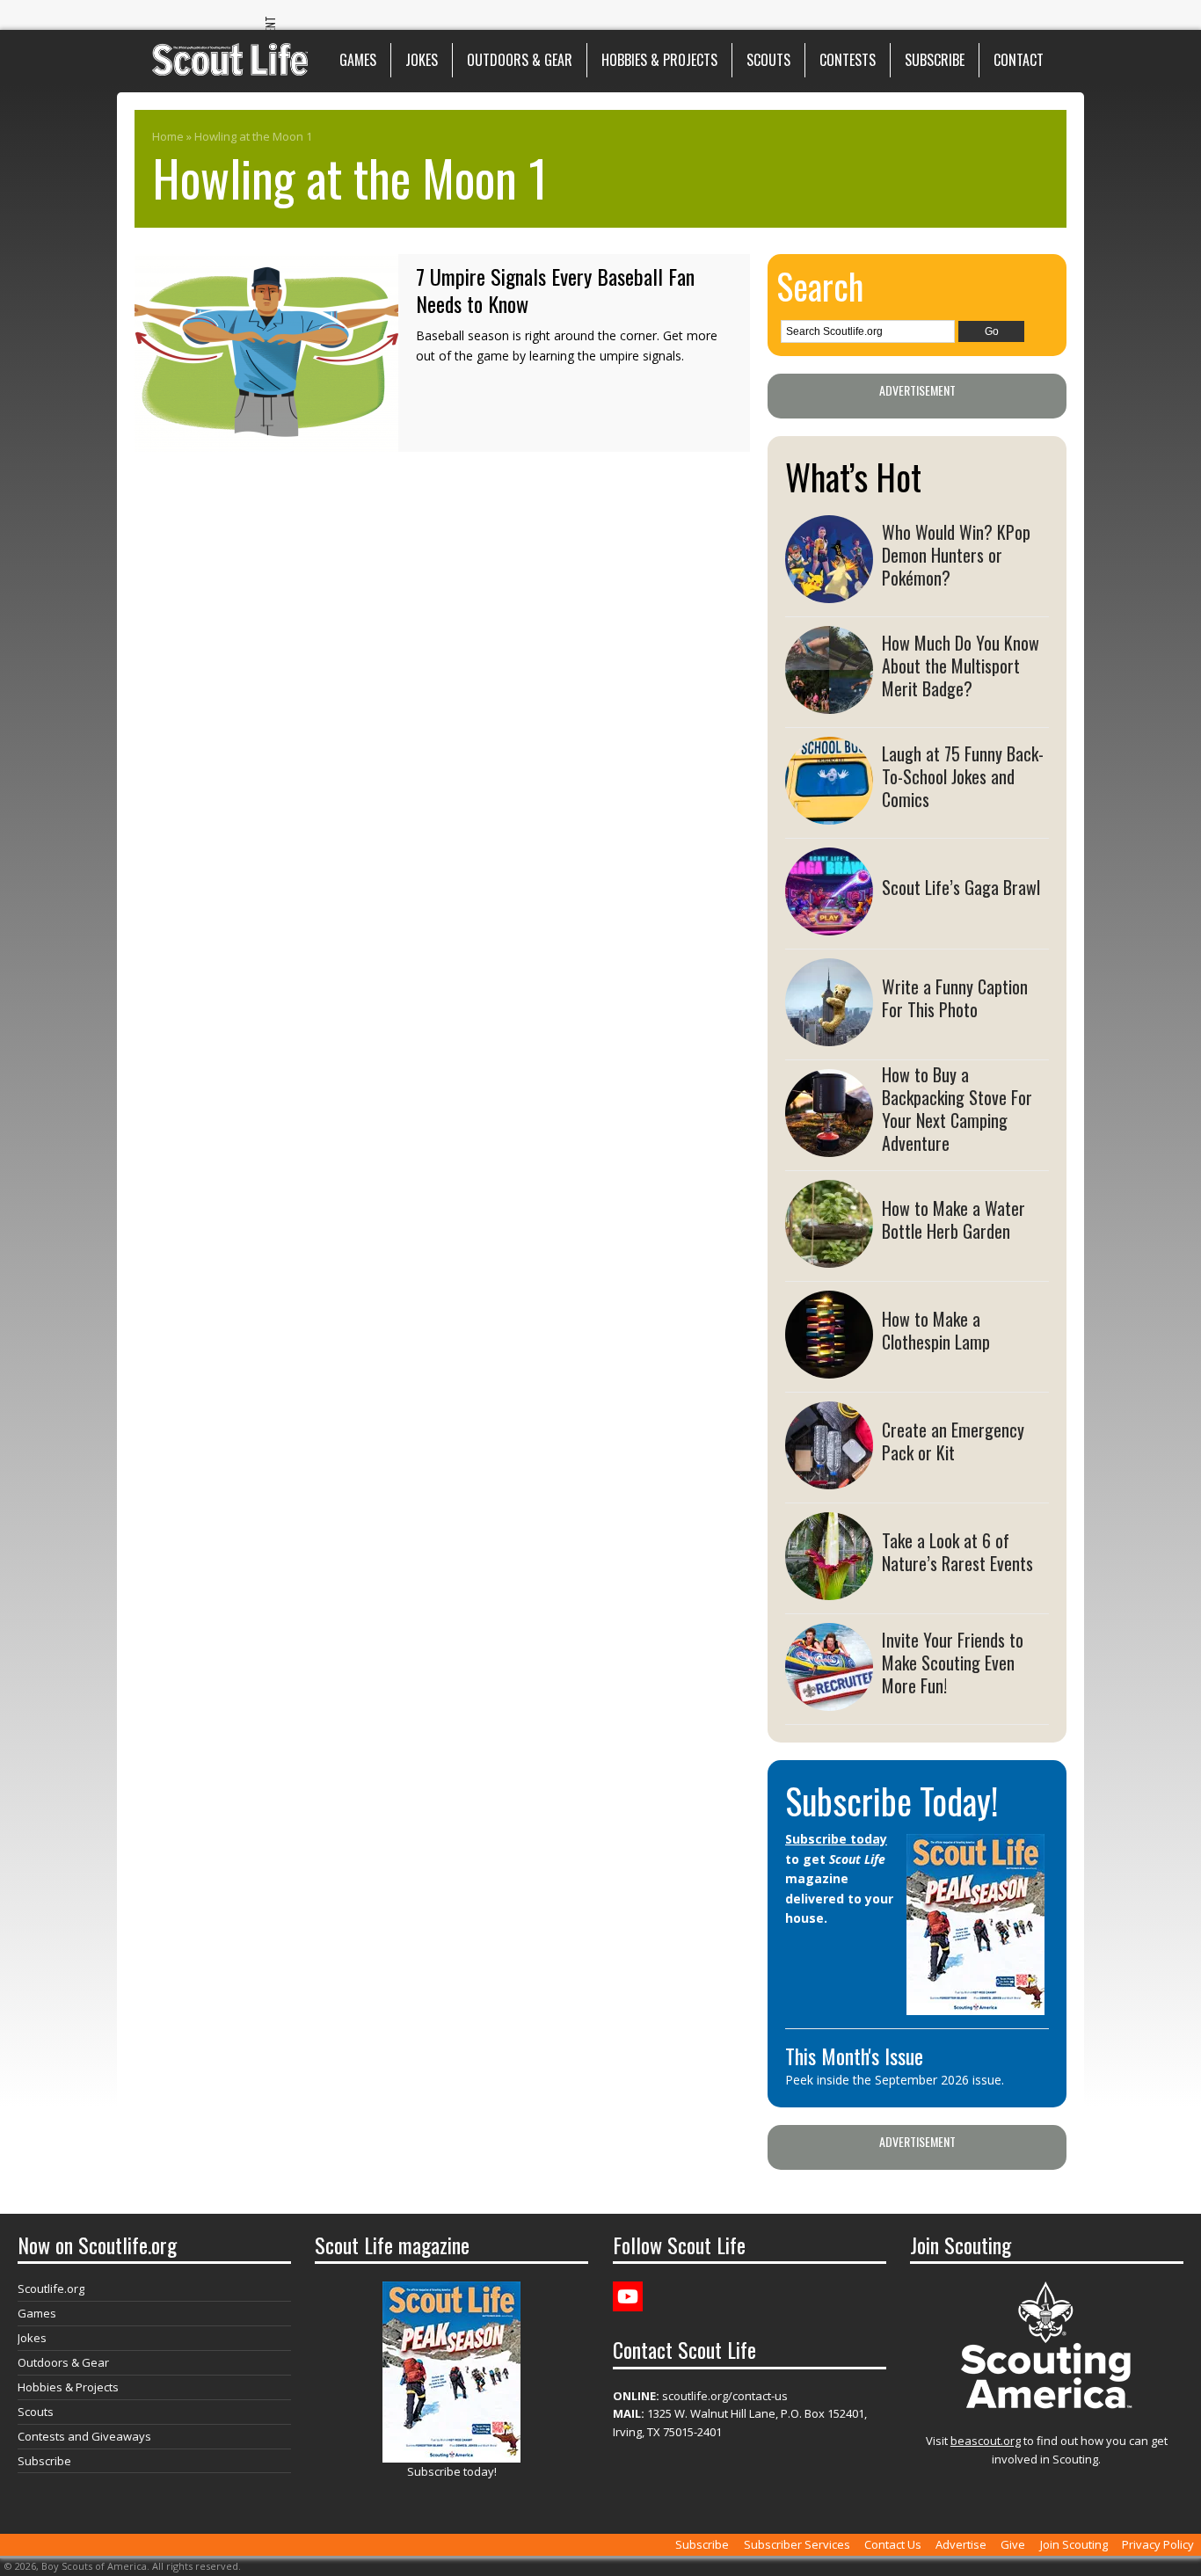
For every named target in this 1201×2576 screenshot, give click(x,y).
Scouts (768, 60)
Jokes (422, 60)
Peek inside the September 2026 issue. (895, 2080)
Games (358, 60)
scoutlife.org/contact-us (700, 2396)
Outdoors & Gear (520, 60)
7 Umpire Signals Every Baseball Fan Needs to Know (555, 290)
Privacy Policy (1158, 2544)
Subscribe (935, 60)
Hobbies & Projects (659, 60)
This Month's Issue (854, 2056)
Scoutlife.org (51, 2289)
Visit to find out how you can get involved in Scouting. (1047, 2450)
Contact (1019, 60)
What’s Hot (853, 477)
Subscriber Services (797, 2544)
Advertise (961, 2544)
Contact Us (893, 2544)
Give (1013, 2544)
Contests (848, 60)
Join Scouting (1074, 2544)
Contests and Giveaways (84, 2436)
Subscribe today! (452, 2471)
